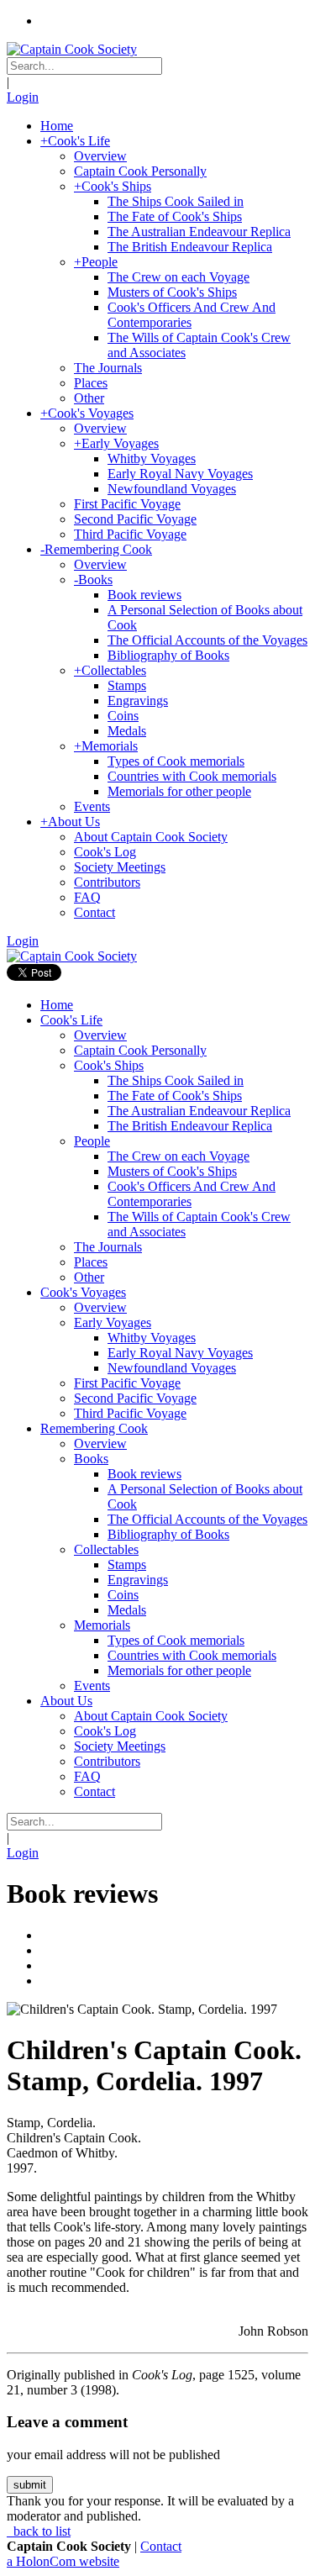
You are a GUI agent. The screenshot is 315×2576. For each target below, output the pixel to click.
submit (30, 2485)
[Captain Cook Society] (72, 49)
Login (23, 97)
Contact (161, 2546)
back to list (40, 2531)
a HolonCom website (63, 2561)
